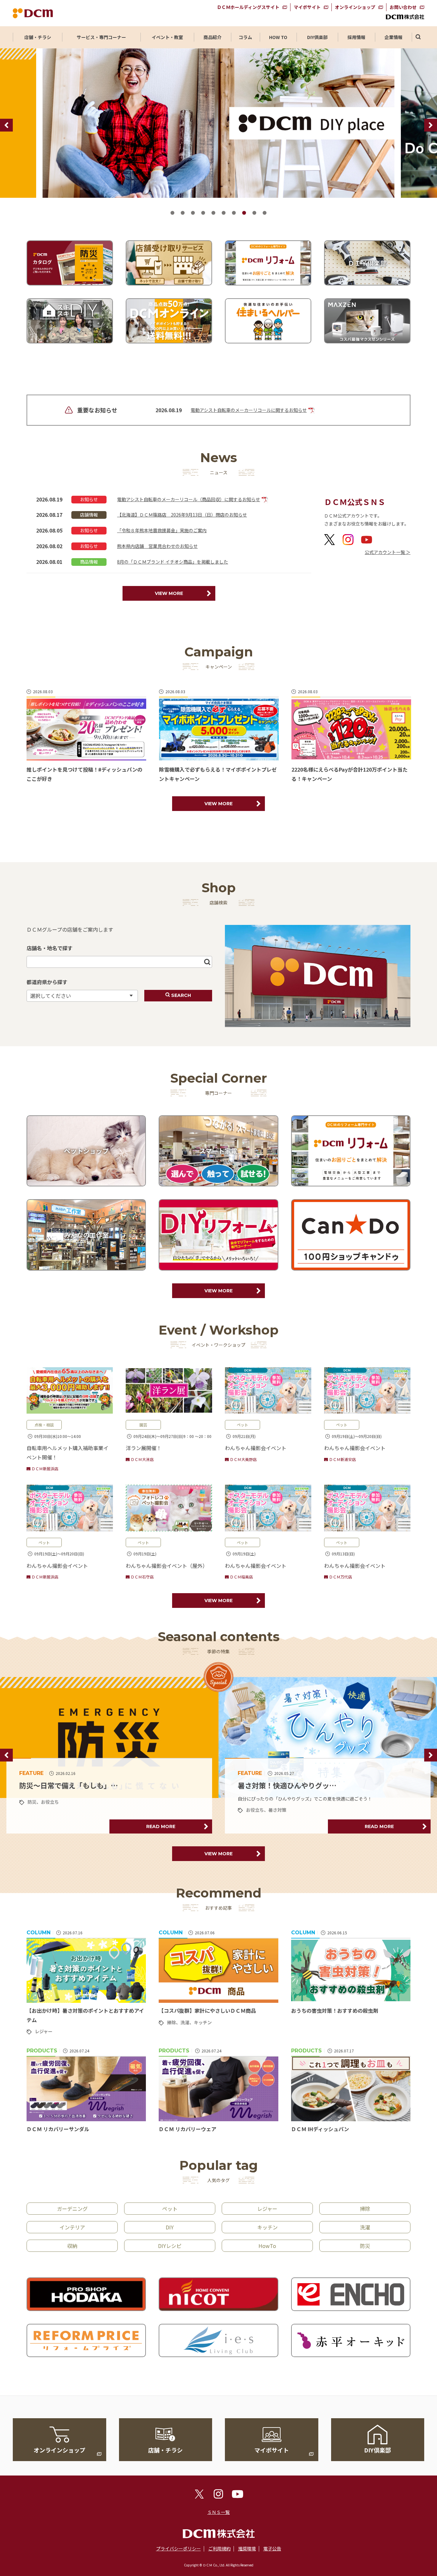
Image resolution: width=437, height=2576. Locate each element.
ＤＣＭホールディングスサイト (248, 7)
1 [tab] (172, 213)
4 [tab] (203, 213)
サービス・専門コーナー (101, 37)
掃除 (171, 2022)
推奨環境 (247, 2548)
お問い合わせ (403, 7)
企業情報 (393, 37)
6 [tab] (224, 213)
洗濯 (185, 2022)
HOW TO (278, 37)
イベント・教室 (167, 37)
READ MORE (161, 1826)
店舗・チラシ (38, 37)
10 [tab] (265, 213)
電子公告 (272, 2548)
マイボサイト (307, 7)
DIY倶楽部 (317, 37)
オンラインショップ (355, 7)
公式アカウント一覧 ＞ (388, 552)
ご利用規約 (219, 2548)
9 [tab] (254, 213)
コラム (245, 37)
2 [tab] (183, 213)
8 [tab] (244, 213)
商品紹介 (212, 37)
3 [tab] (193, 213)
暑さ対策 (59, 1810)
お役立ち (36, 1810)
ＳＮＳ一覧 (219, 2512)
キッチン (203, 2022)
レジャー (255, 1802)
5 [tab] (213, 213)
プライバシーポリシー (179, 2548)
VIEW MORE (169, 593)
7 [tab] (234, 213)
